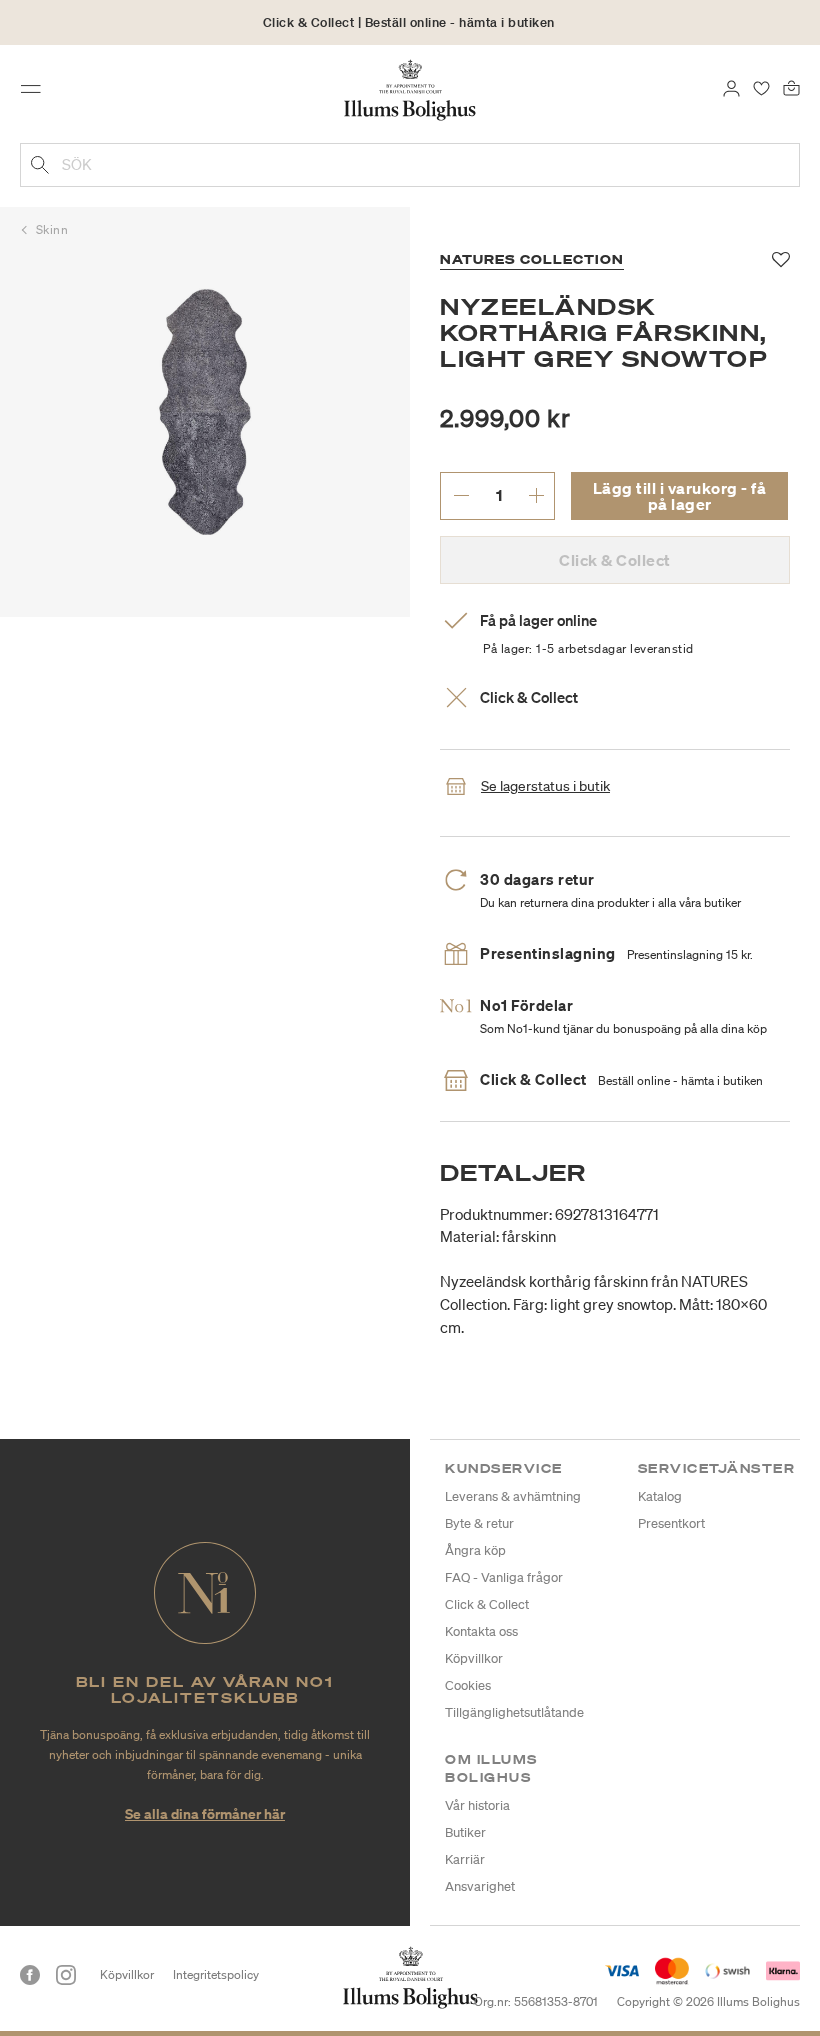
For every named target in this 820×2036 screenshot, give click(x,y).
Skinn (52, 229)
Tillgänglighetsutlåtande (514, 1712)
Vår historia (477, 1805)
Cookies (468, 1685)
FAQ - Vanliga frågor (504, 1577)
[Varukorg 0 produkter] (791, 87)
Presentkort (671, 1523)
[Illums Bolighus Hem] (410, 89)
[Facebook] (30, 1975)
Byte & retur (479, 1523)
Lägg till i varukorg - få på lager (680, 496)
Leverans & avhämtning (513, 1496)
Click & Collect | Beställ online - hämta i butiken (409, 22)
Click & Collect (487, 1604)
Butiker (465, 1832)
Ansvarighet (480, 1886)
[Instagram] (66, 1975)
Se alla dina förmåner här (205, 1813)
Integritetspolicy (216, 1974)
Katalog (660, 1496)
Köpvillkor (474, 1658)
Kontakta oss (481, 1631)
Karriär (465, 1859)
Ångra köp (475, 1550)
